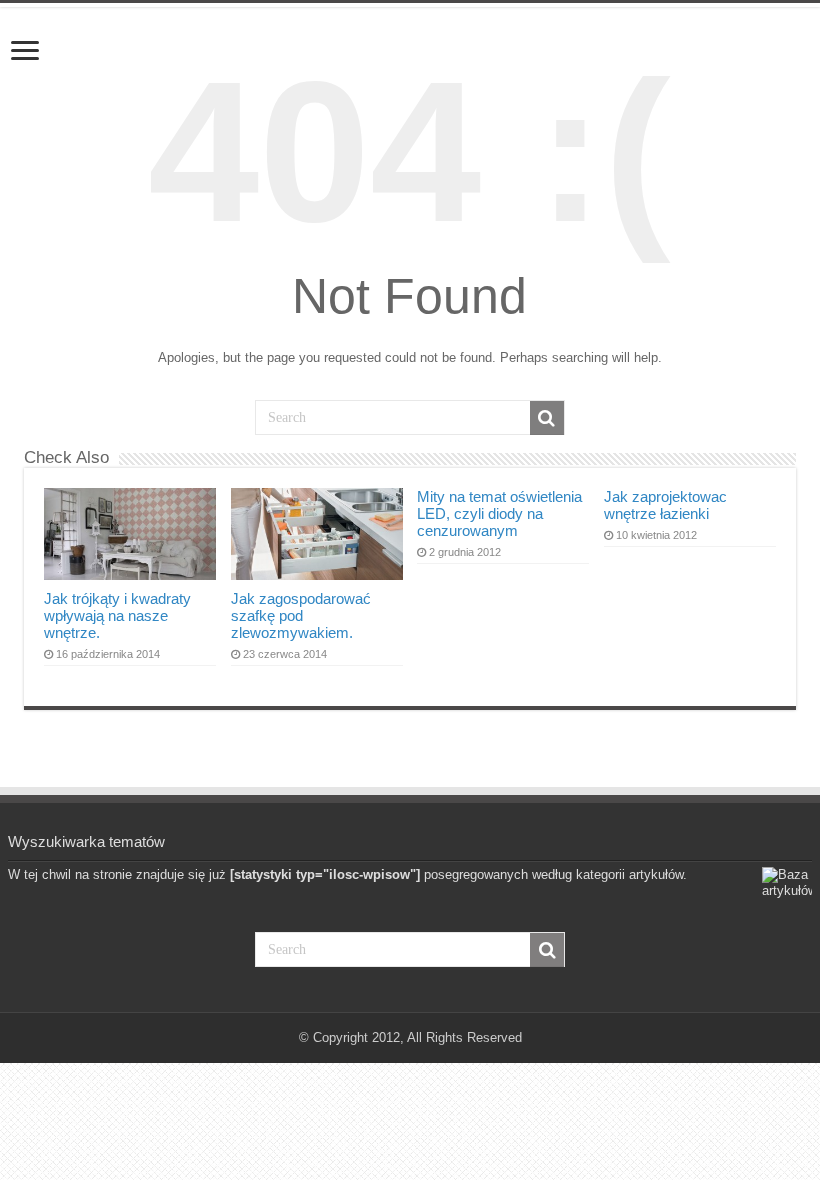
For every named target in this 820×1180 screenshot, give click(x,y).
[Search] (547, 418)
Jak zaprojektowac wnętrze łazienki (665, 505)
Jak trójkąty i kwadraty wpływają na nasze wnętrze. (117, 615)
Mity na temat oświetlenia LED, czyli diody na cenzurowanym (499, 513)
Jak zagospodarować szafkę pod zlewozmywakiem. (301, 615)
